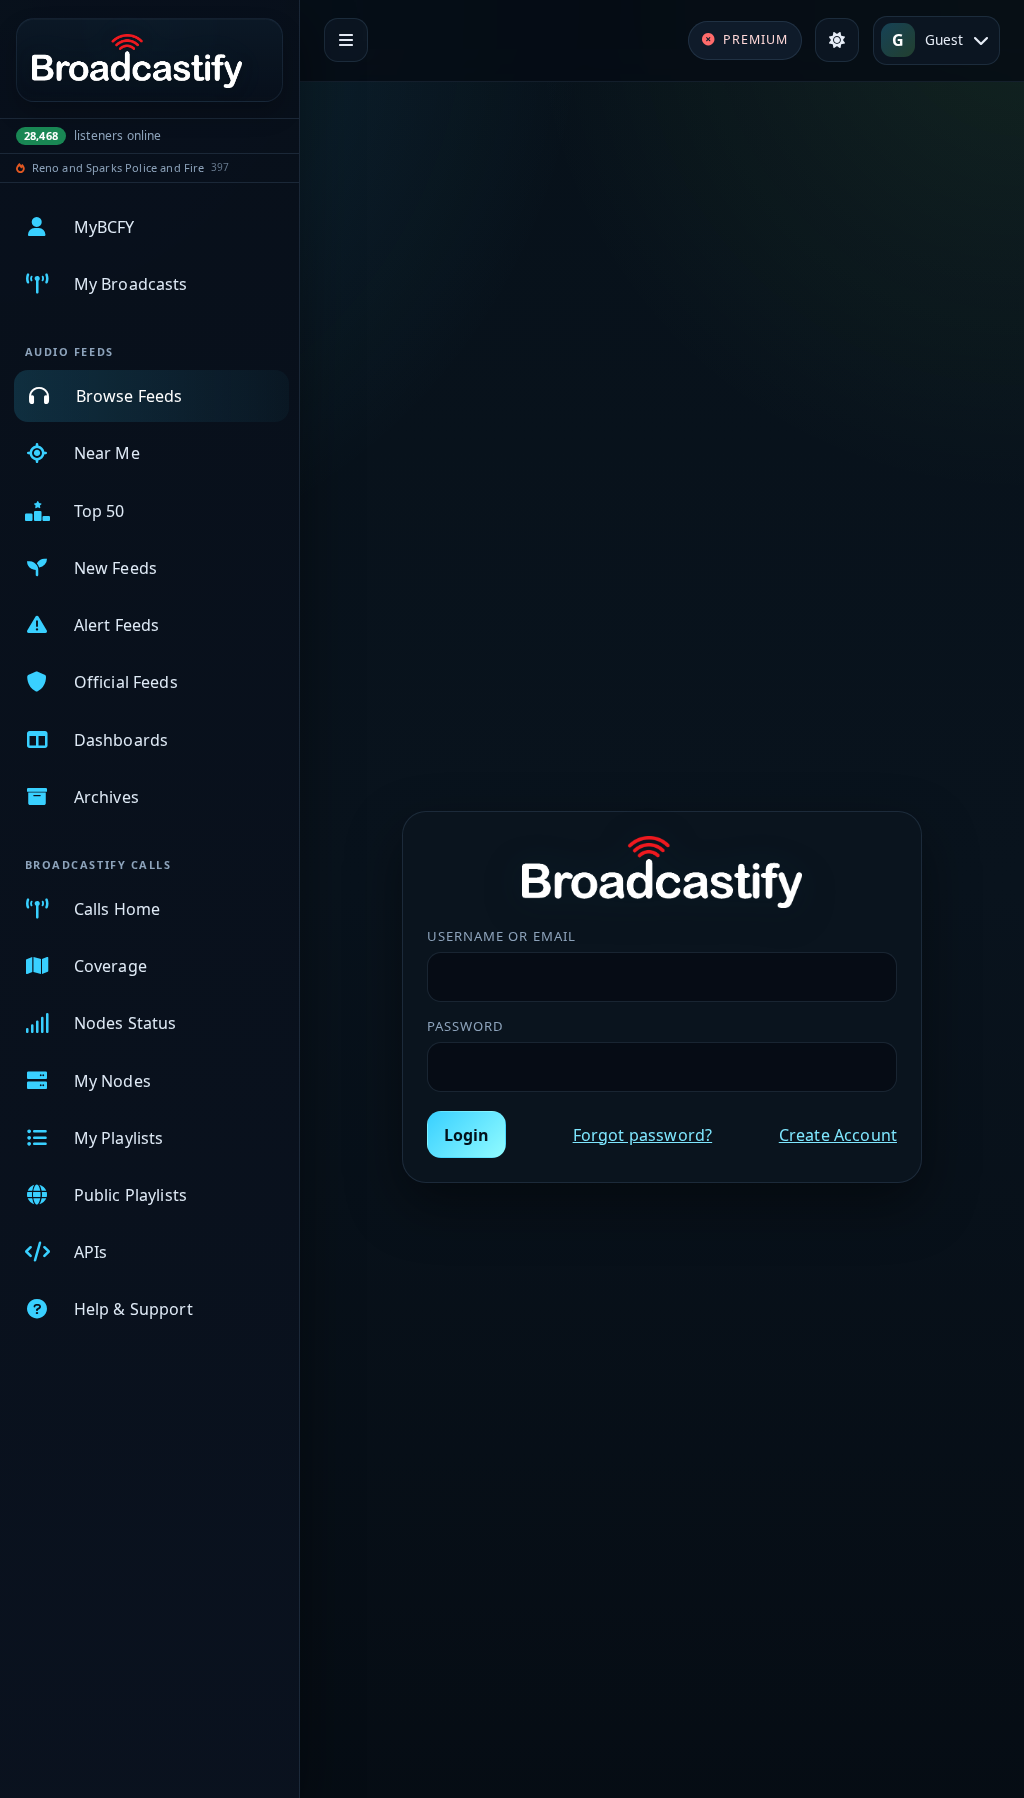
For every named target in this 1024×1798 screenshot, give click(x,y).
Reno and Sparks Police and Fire (118, 167)
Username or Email (501, 936)
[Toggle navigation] (346, 40)
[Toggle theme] (837, 40)
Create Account (838, 1135)
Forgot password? (643, 1135)
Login (466, 1135)
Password (465, 1026)
